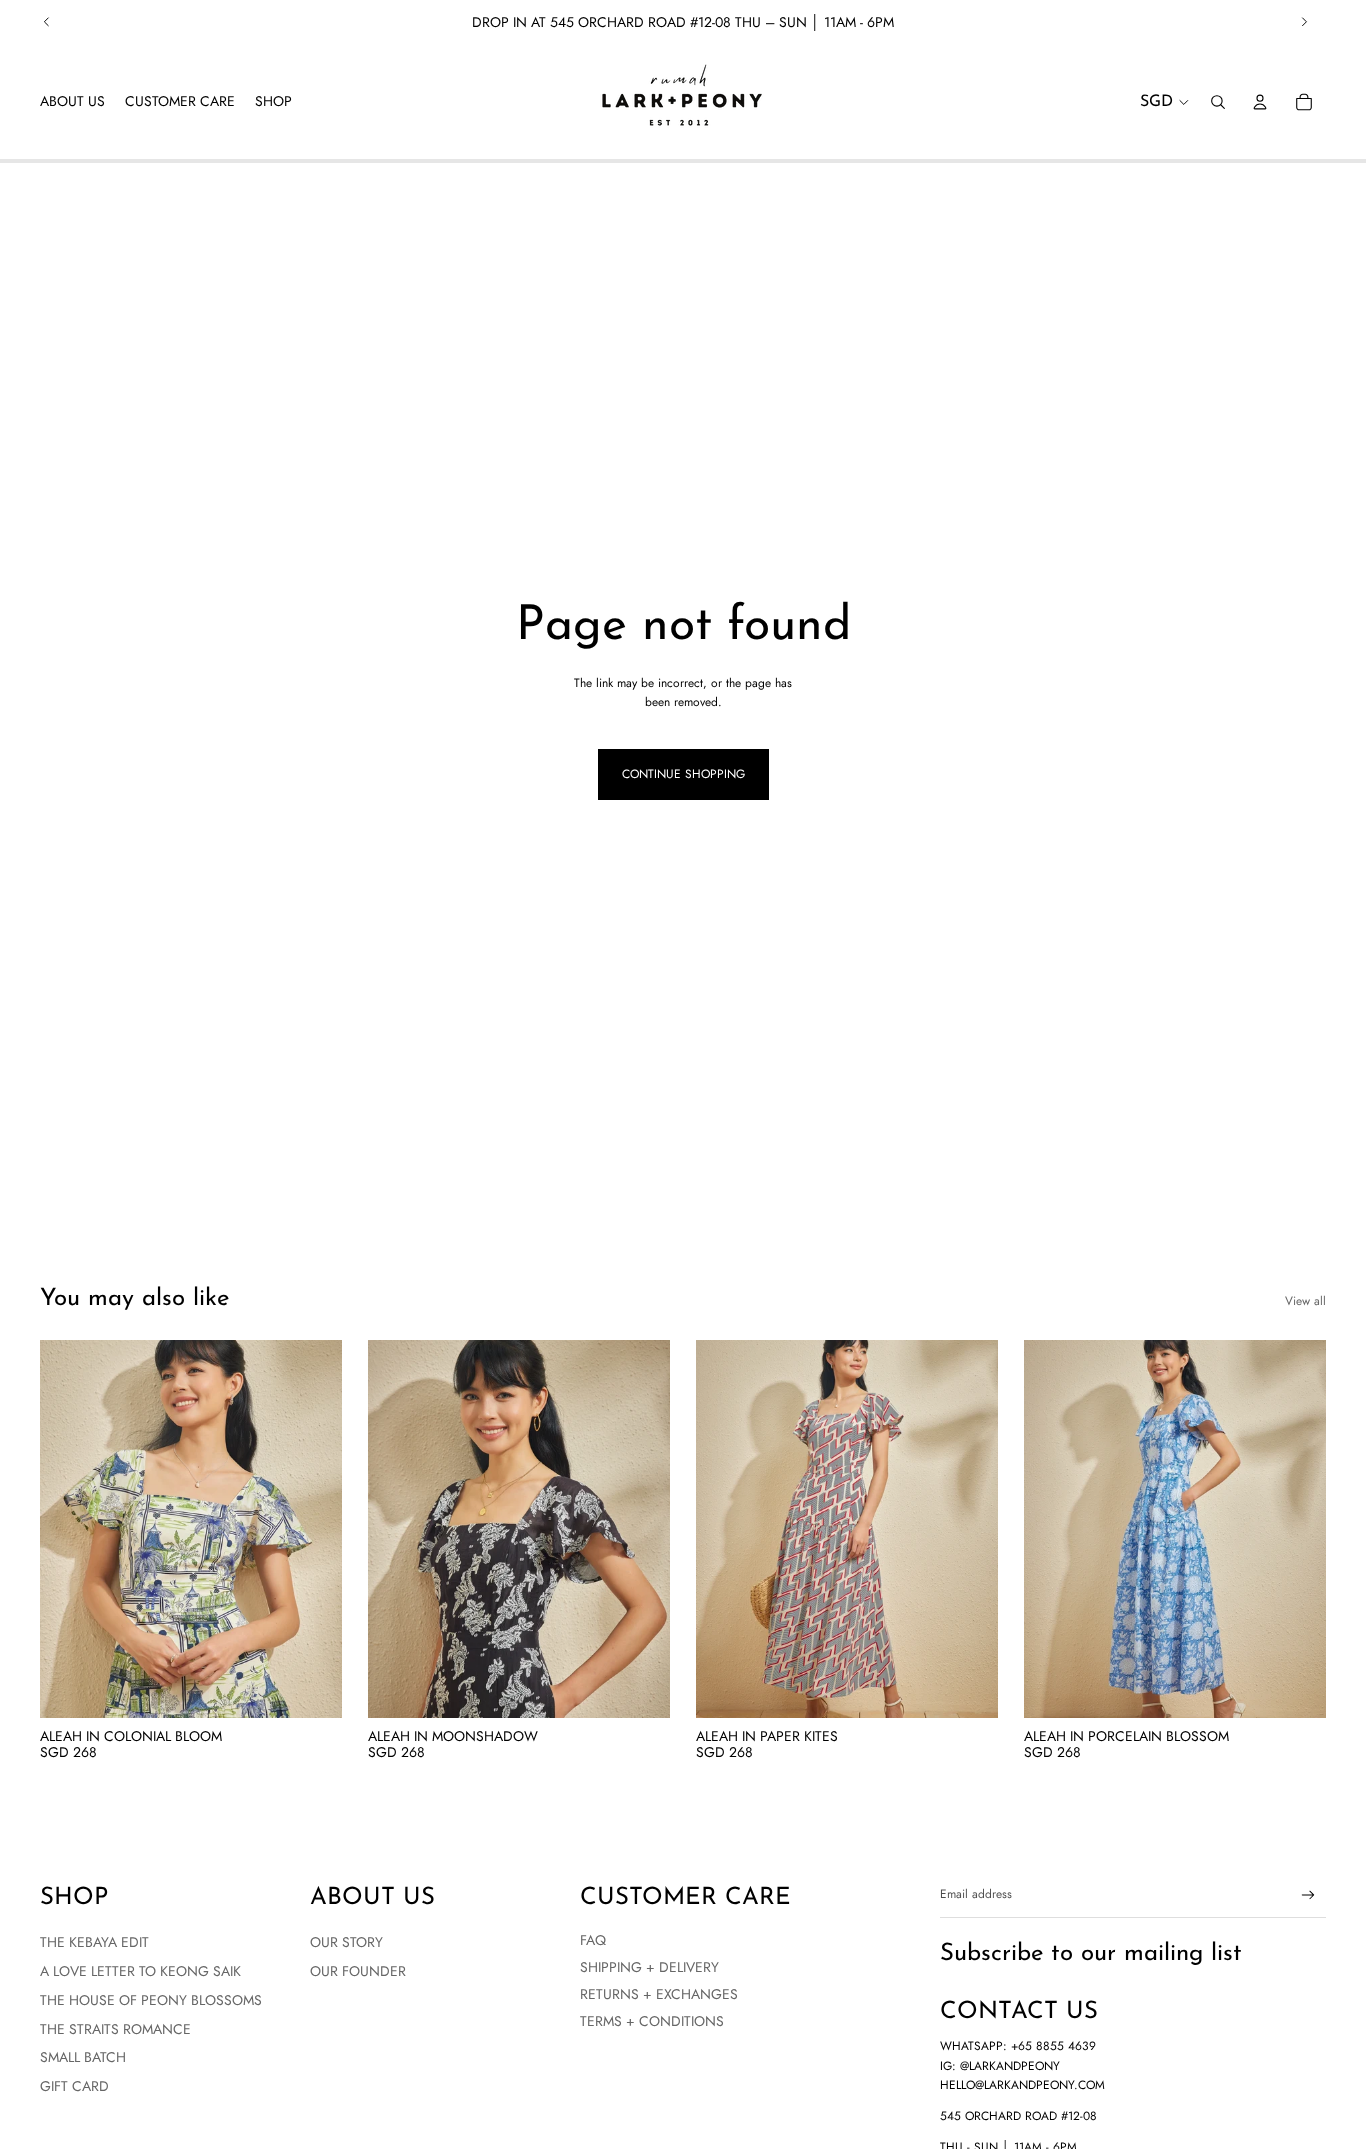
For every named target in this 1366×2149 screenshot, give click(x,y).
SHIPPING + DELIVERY (649, 1967)
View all (1305, 1301)
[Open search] (1218, 102)
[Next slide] (1304, 22)
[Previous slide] (47, 22)
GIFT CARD (74, 2086)
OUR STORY (346, 1942)
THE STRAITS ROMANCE (115, 2029)
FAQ (593, 1940)
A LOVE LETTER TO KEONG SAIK (140, 1971)
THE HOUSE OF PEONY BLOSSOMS (151, 2000)
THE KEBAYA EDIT (94, 1942)
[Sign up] (1308, 1895)
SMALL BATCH (83, 2057)
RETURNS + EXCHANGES (659, 1994)
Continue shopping (683, 774)
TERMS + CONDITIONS (652, 2021)
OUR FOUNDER (358, 1971)
